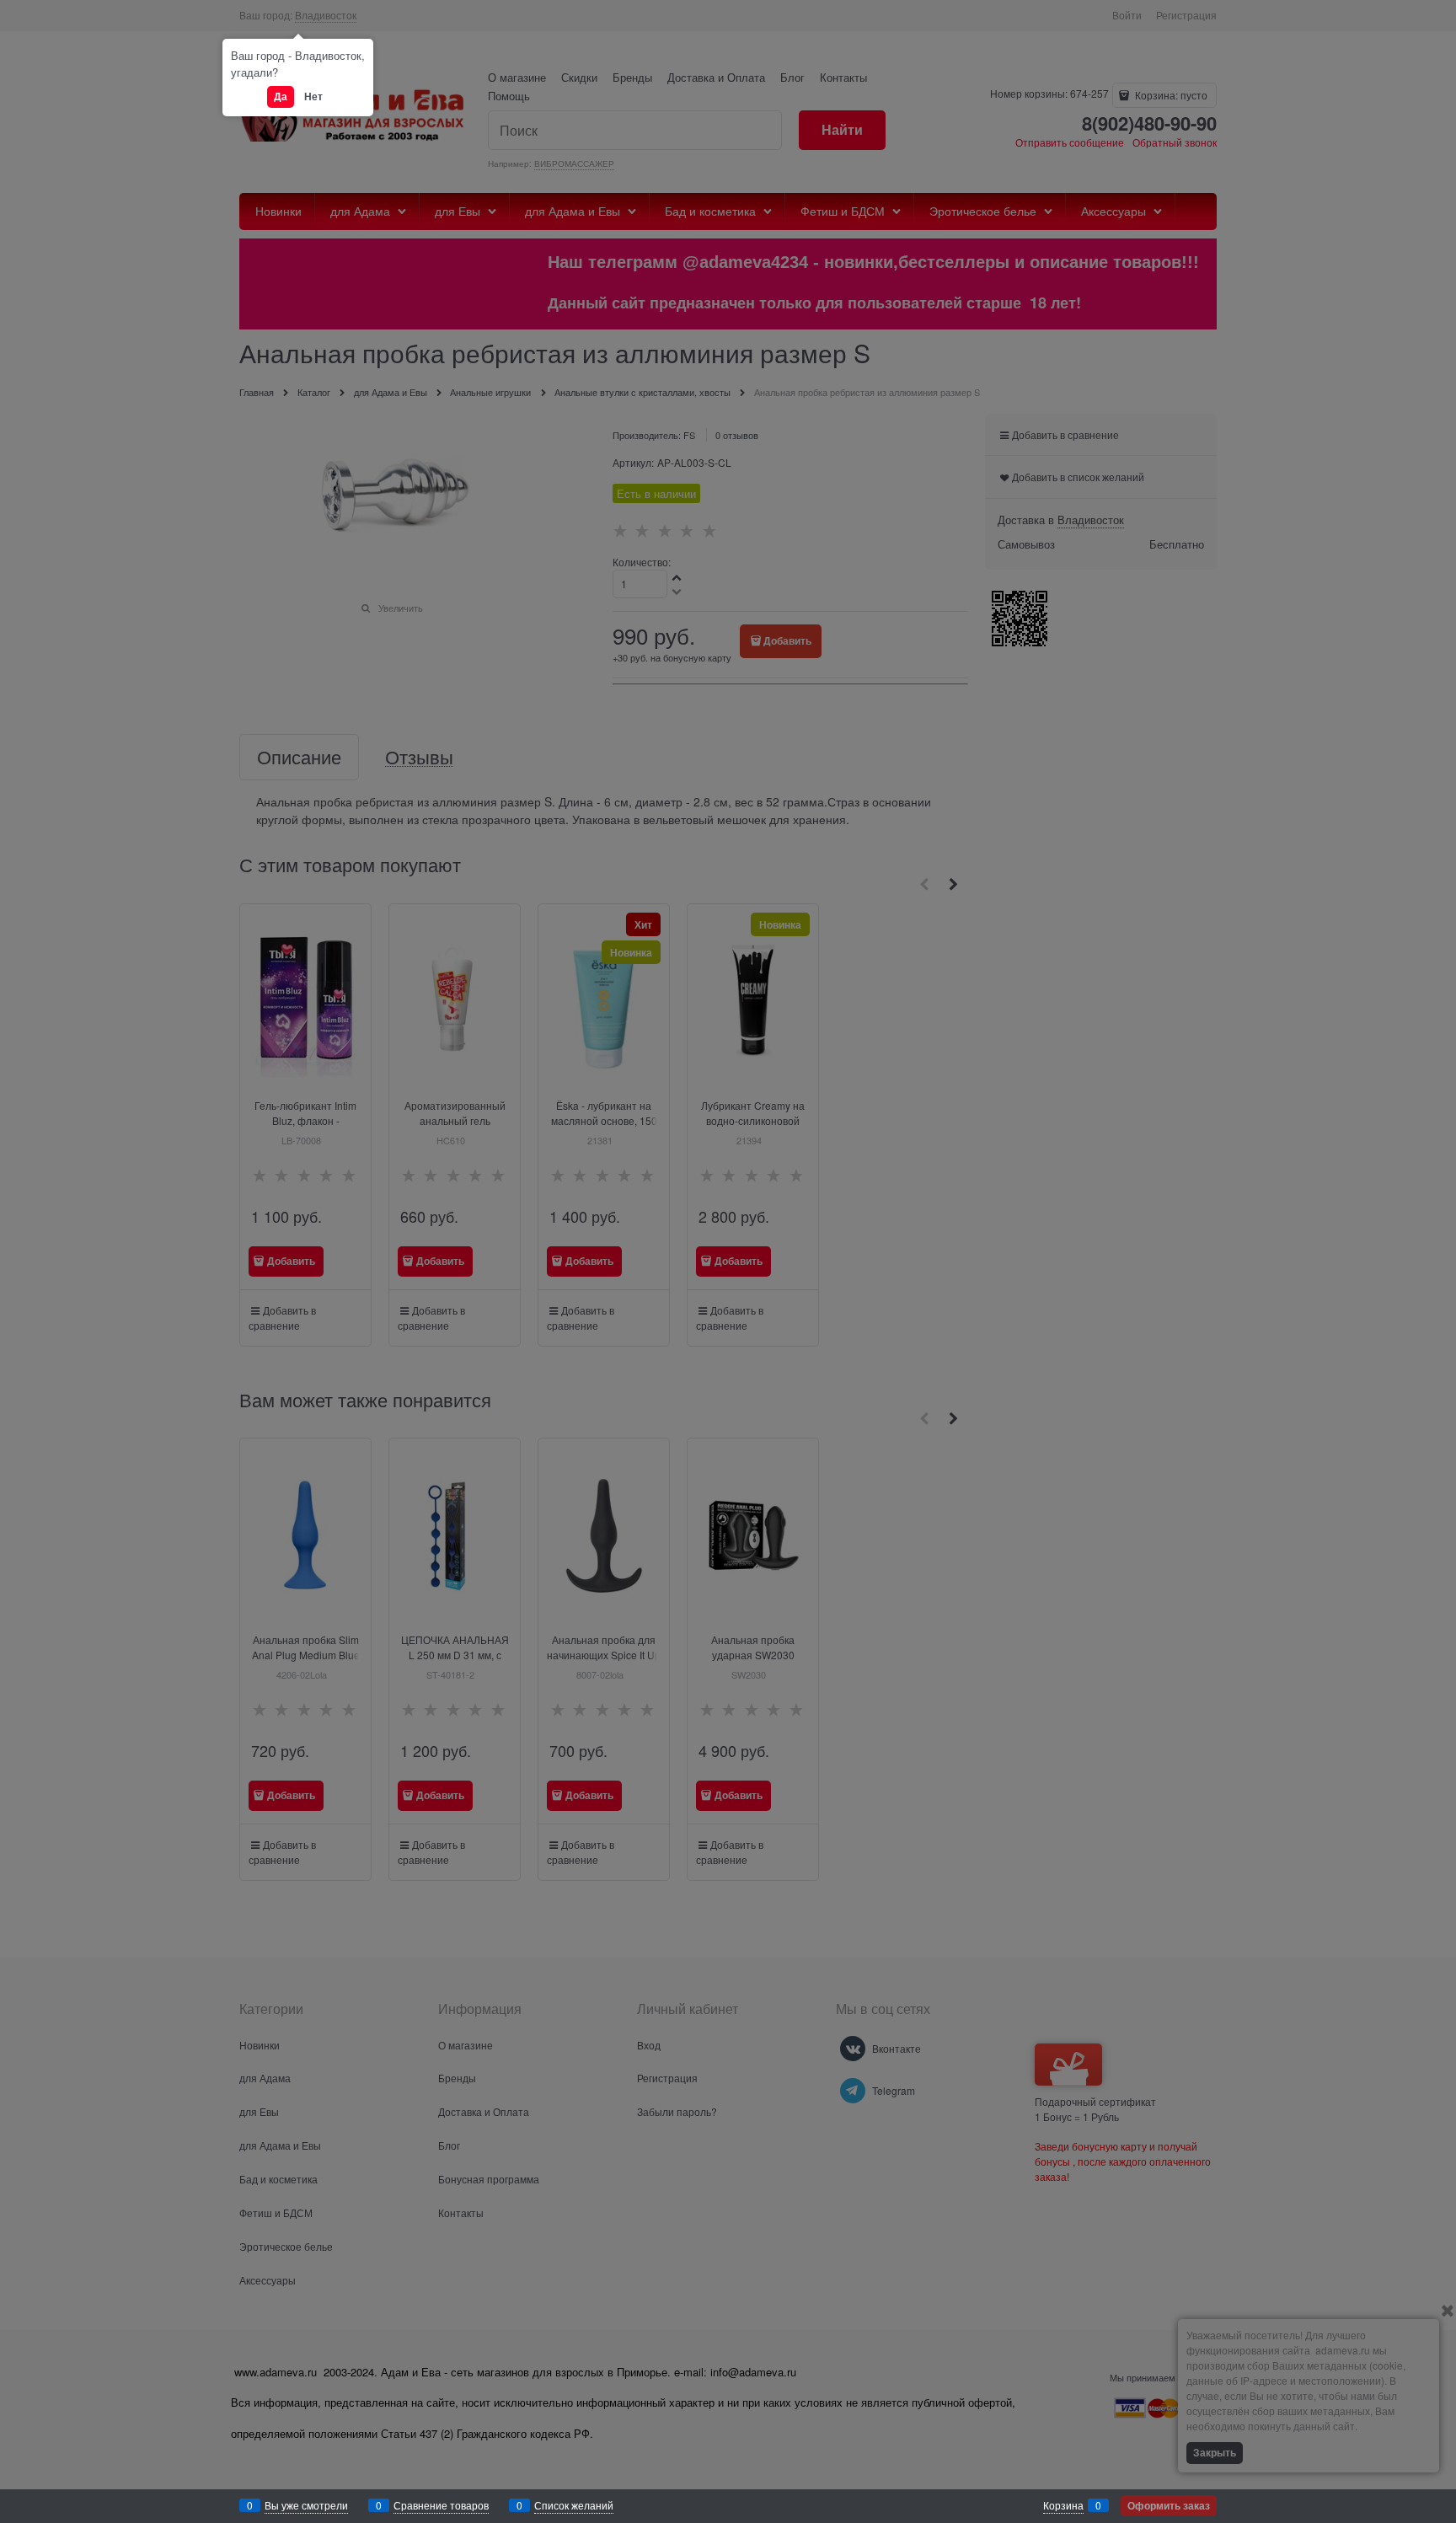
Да (281, 96)
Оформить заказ (1169, 2505)
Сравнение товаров (441, 2505)
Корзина (1063, 2505)
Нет (313, 96)
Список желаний (574, 2505)
